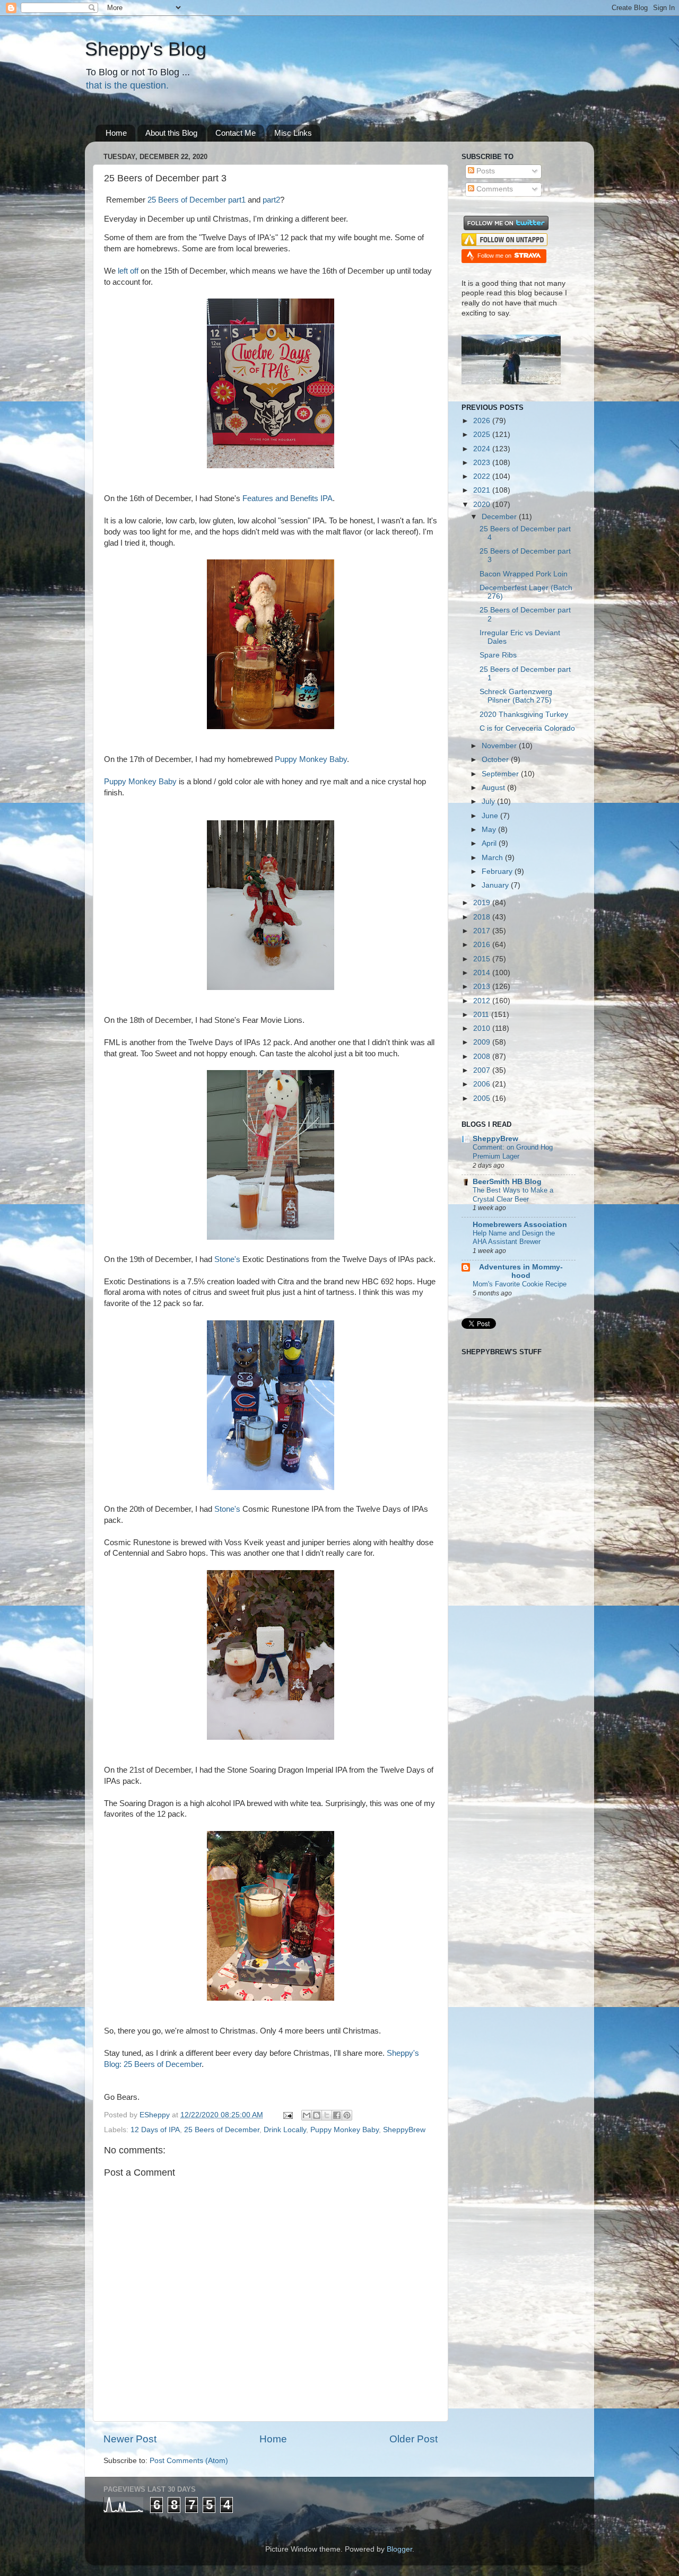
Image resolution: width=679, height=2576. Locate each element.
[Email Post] (287, 2115)
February (498, 871)
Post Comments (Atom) (189, 2461)
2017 (483, 931)
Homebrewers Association (520, 1225)
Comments (494, 189)
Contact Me (236, 133)
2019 (483, 903)
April (490, 843)
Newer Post (130, 2439)
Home (116, 133)
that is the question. (127, 85)
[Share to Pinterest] (347, 2115)
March (493, 858)
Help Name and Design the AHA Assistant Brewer (514, 1238)
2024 (483, 449)
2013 (483, 987)
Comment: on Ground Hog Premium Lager (513, 1152)
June (491, 816)
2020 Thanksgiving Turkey (524, 715)
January (496, 885)
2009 (483, 1042)
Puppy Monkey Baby (311, 759)
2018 (483, 917)
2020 (483, 505)
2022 (483, 476)
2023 (483, 463)
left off (128, 271)
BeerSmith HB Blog (507, 1182)
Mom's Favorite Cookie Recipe (520, 1284)
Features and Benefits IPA (288, 498)
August (494, 788)
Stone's (227, 1259)
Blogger (399, 2549)
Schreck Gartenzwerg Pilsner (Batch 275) (516, 696)
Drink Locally (285, 2130)
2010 (483, 1028)
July (489, 801)
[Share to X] (327, 2115)
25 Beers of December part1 (197, 200)
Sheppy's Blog (146, 49)
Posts (485, 171)
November (500, 746)
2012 (483, 1001)
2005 (483, 1098)
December (500, 517)
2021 (483, 490)
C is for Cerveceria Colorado (527, 728)
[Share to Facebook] (337, 2115)
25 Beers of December (222, 2130)
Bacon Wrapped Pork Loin (524, 574)
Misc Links (293, 133)
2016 (483, 945)
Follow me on (495, 256)
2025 (483, 435)
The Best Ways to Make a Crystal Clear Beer (513, 1195)
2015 (483, 959)
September (501, 774)
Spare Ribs (498, 655)
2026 (483, 421)
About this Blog (171, 133)
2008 (483, 1057)
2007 (483, 1070)
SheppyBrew (404, 2130)
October (496, 760)
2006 (483, 1084)
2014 (483, 973)
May (490, 830)
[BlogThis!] (317, 2115)
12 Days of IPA (155, 2130)
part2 (271, 200)
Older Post (414, 2439)
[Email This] (307, 2115)
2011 (482, 1015)
